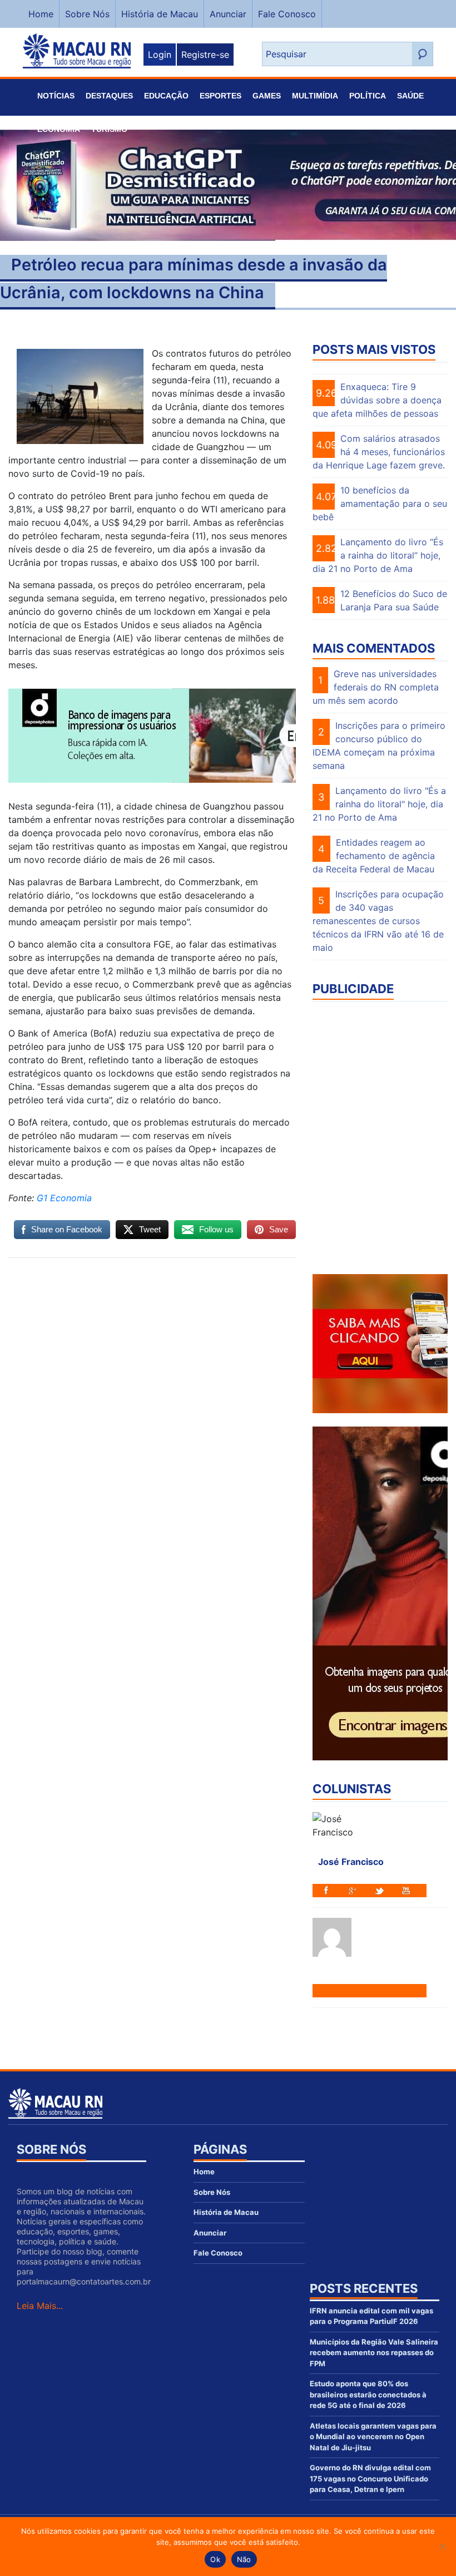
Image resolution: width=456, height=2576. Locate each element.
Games (267, 96)
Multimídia (315, 96)
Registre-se (205, 55)
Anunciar (228, 14)
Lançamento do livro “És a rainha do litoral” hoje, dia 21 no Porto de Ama (378, 555)
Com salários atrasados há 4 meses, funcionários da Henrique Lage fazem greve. (379, 452)
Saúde (410, 96)
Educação (166, 96)
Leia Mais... (40, 2306)
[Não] (442, 2547)
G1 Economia (63, 1198)
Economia (59, 129)
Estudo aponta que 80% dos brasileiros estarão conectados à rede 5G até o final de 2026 (368, 2394)
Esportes (220, 96)
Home (41, 14)
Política (368, 96)
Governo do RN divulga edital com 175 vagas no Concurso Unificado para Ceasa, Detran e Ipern (370, 2478)
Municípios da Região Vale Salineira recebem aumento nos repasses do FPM (374, 2353)
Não (244, 2559)
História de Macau (160, 14)
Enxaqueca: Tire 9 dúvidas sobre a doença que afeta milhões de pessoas (377, 400)
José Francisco (351, 1862)
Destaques (109, 96)
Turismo (109, 129)
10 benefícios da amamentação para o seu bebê (380, 504)
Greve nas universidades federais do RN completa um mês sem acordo (376, 687)
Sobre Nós (87, 14)
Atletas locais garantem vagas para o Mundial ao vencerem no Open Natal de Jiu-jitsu (373, 2437)
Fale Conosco (287, 14)
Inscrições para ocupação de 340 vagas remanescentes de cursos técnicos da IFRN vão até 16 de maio (378, 921)
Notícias (56, 96)
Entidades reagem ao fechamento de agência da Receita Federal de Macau (374, 856)
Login (160, 55)
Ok (215, 2559)
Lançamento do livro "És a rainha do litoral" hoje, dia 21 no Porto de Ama (379, 804)
